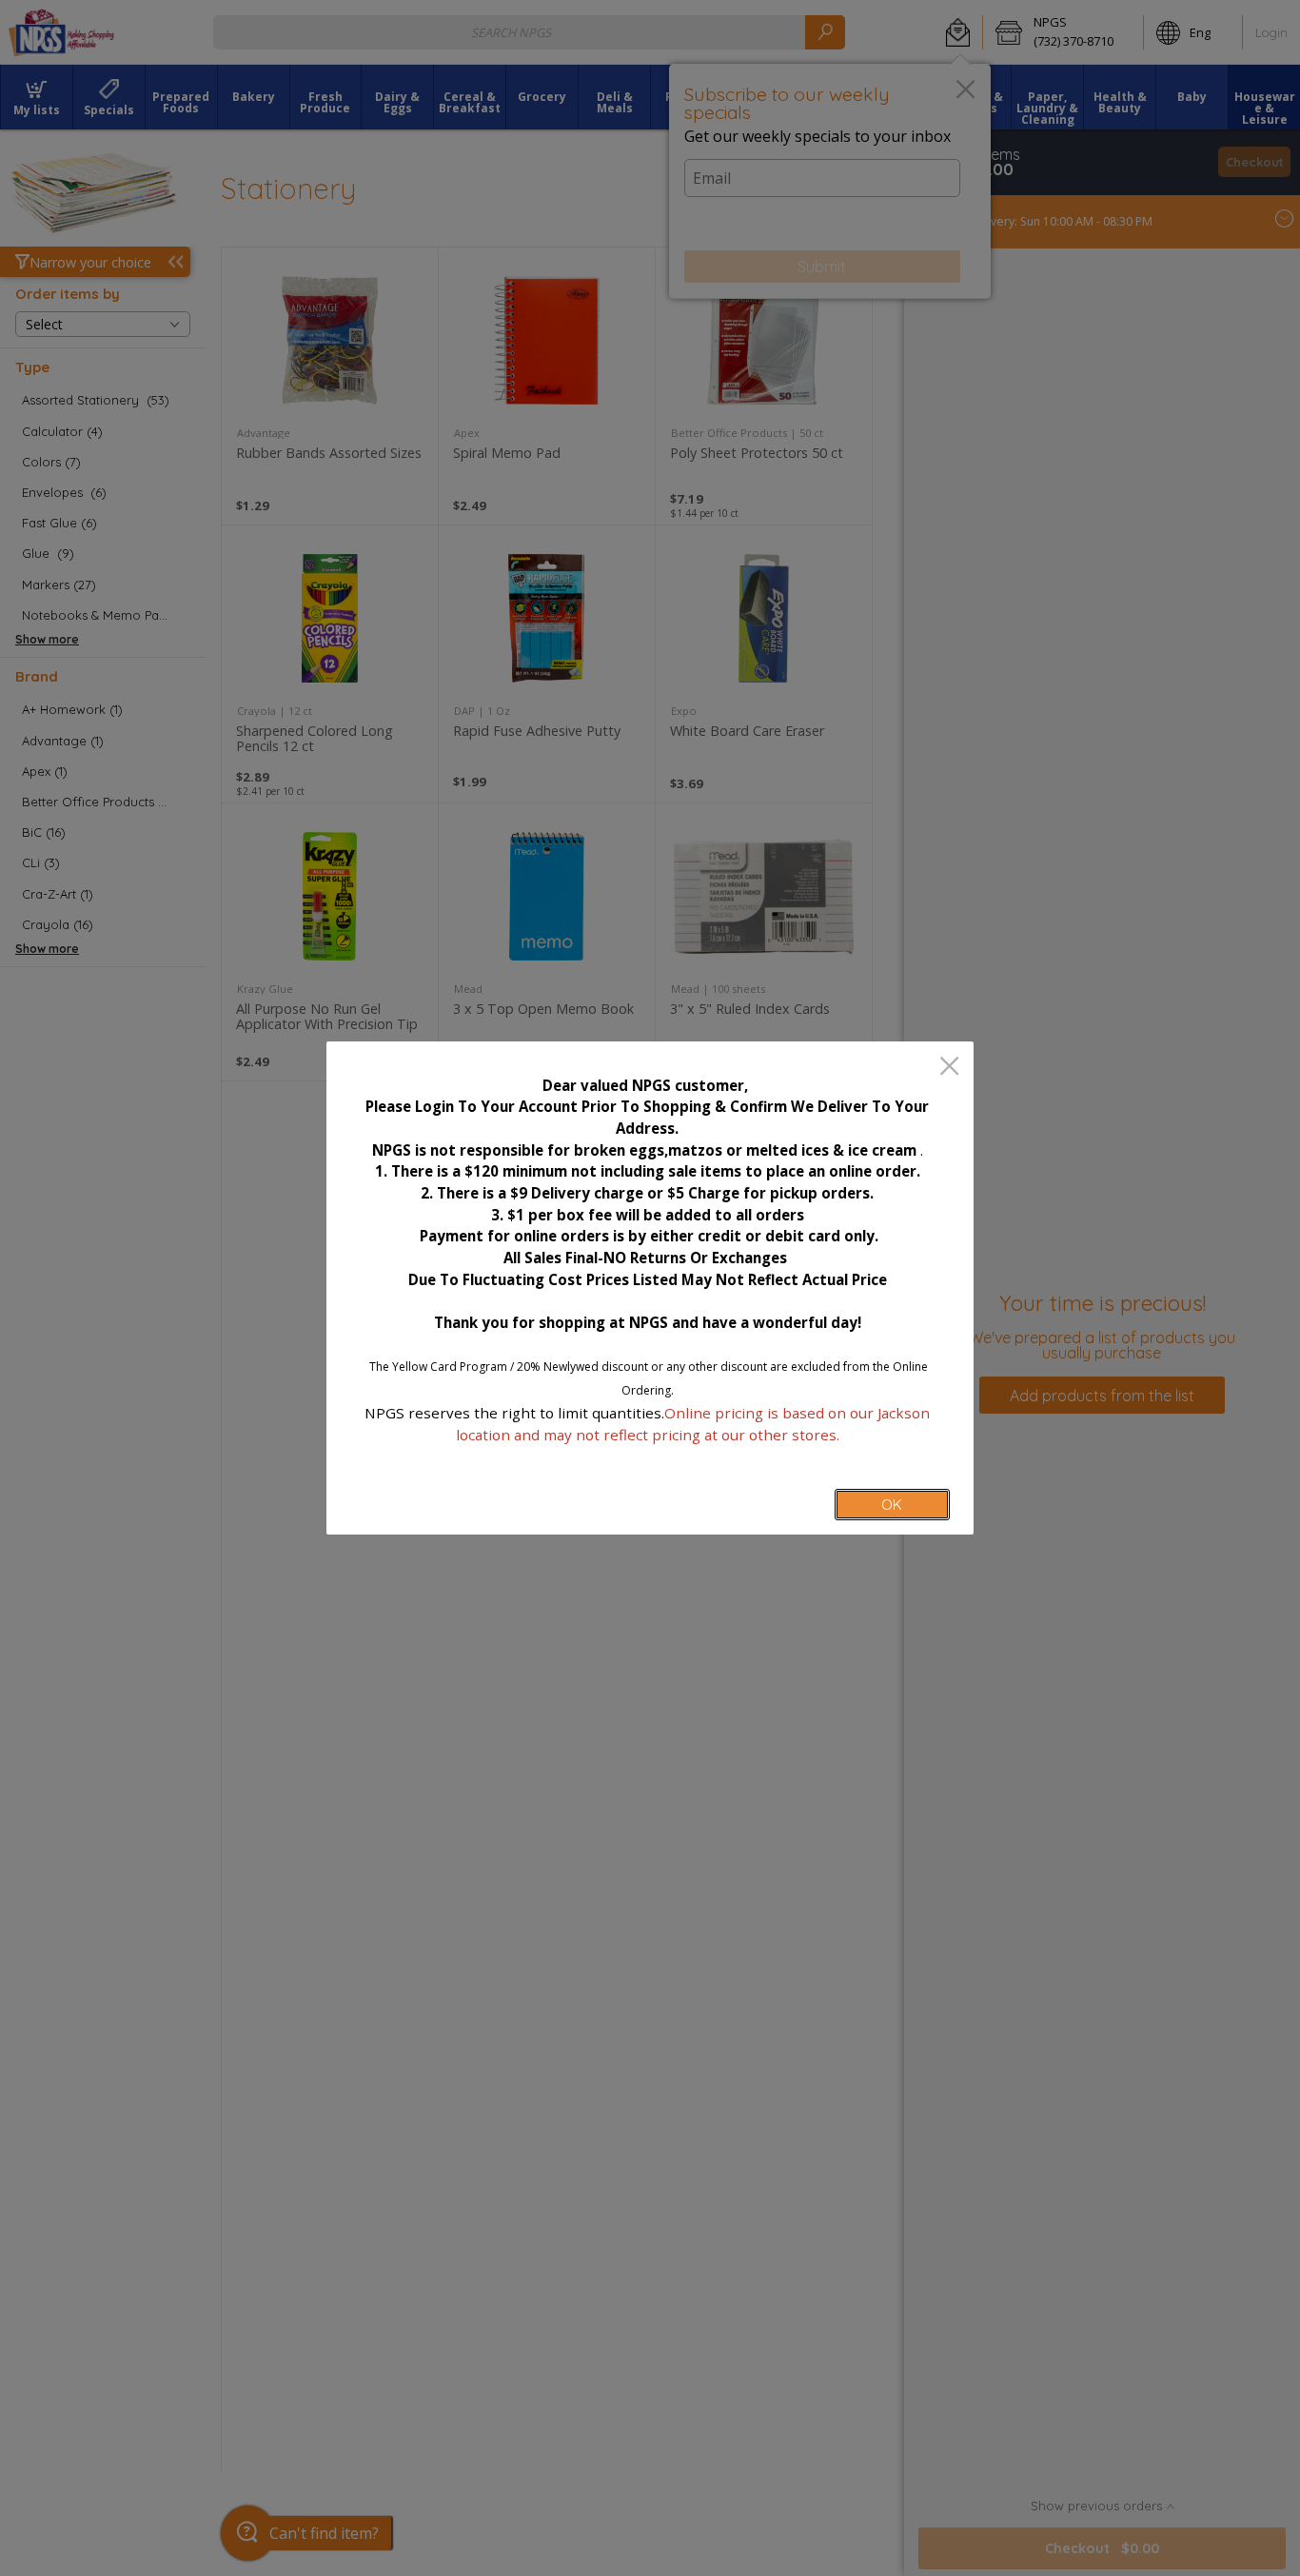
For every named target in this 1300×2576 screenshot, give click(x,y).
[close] (949, 1068)
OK (892, 1505)
